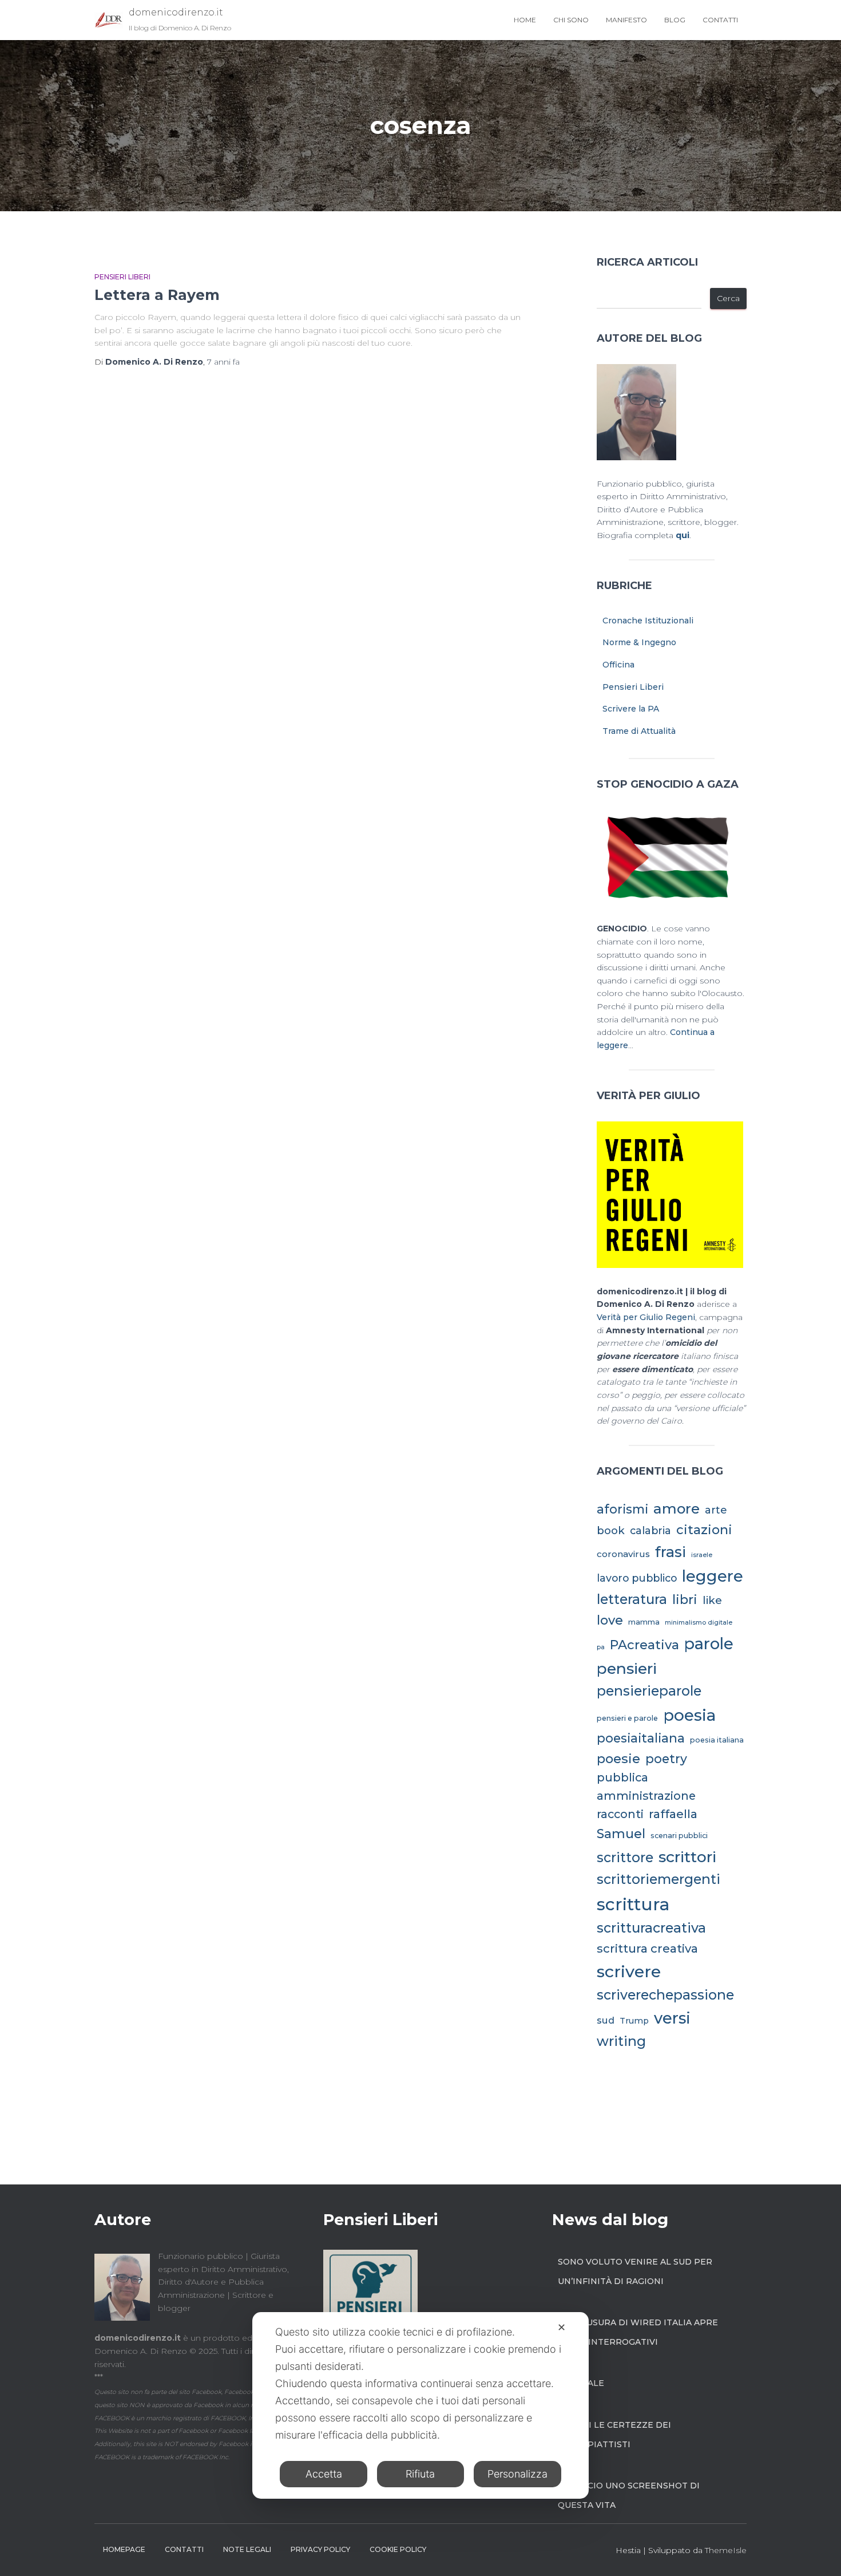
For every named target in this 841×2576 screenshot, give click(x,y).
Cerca (728, 298)
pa (601, 1647)
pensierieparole (649, 1691)
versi (672, 2018)
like (712, 1600)
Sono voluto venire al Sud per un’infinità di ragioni (635, 2271)
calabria (650, 1530)
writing (621, 2041)
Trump (634, 2021)
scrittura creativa (647, 1948)
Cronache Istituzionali (648, 621)
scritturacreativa (651, 1928)
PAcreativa (644, 1645)
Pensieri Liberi (122, 277)
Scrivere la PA (631, 709)
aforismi (622, 1509)
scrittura (633, 1904)
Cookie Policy (398, 2549)
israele (702, 1555)
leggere (713, 1576)
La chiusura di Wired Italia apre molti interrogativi (638, 2332)
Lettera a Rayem (157, 295)
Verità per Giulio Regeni (646, 1317)
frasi (671, 1552)
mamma (644, 1622)
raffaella (673, 1814)
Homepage (124, 2549)
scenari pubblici (679, 1836)
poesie (618, 1759)
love (610, 1620)
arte (716, 1510)
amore (677, 1508)
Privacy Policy (320, 2549)
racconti (620, 1814)
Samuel (621, 1834)
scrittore (625, 1858)
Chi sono (571, 20)
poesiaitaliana (641, 1738)
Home (525, 20)
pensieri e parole (627, 1718)
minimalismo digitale (699, 1623)
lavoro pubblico (637, 1578)
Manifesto (626, 20)
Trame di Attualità (639, 731)
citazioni (704, 1530)
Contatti (720, 20)
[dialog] (420, 2405)
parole (709, 1643)
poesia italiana (717, 1740)
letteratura (632, 1599)
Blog (675, 20)
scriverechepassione (665, 1995)
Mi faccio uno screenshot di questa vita (629, 2495)
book (611, 1530)
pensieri (627, 1668)
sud (606, 2020)
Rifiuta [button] (420, 2474)
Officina (618, 665)
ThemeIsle (726, 2550)
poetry (666, 1759)
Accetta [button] (324, 2474)
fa (223, 362)
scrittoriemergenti (658, 1879)
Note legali (247, 2549)
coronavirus (623, 1554)
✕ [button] (562, 2327)
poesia (689, 1715)
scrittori (687, 1857)
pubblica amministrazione (646, 1787)
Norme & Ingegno (639, 642)
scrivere (629, 1971)
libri (685, 1599)
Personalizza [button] (517, 2474)
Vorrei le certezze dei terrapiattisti (614, 2435)
